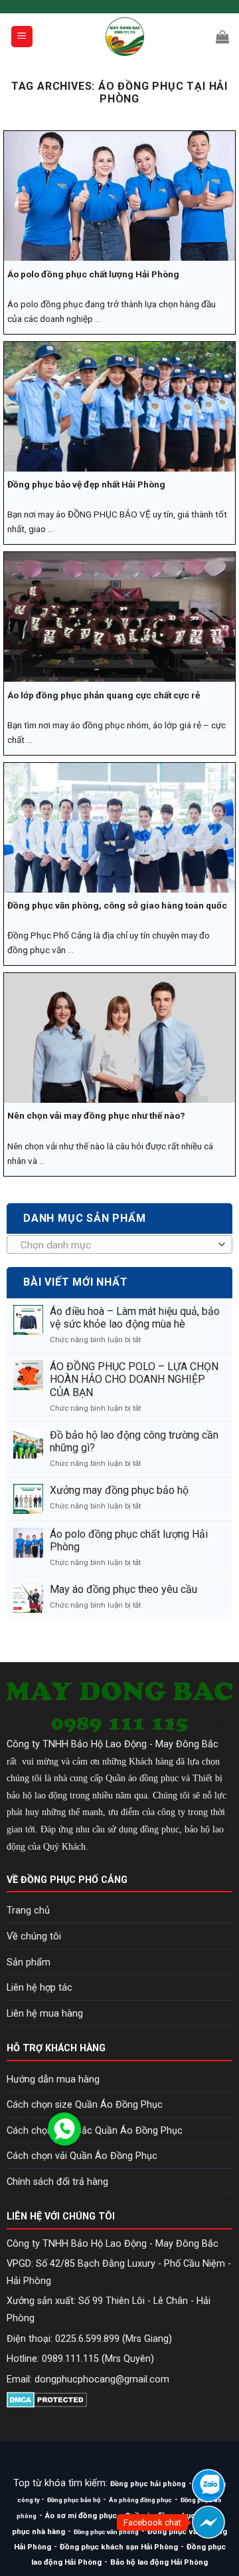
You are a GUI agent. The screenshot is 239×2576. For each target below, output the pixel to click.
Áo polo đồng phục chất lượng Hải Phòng (129, 1540)
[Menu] (22, 37)
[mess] (208, 2522)
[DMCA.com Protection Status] (47, 2399)
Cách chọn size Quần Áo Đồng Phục (85, 2105)
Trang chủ (28, 1911)
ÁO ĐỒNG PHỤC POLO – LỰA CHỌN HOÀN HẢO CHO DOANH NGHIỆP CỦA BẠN (134, 1379)
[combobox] (119, 1244)
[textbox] (117, 1245)
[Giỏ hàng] (222, 37)
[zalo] (208, 2486)
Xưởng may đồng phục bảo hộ (119, 1490)
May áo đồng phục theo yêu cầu (123, 1589)
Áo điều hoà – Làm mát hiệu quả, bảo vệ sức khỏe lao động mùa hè (135, 1318)
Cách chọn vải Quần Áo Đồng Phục (82, 2156)
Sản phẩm (29, 1962)
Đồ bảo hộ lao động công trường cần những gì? (134, 1441)
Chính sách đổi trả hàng (57, 2182)
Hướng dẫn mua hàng (53, 2079)
